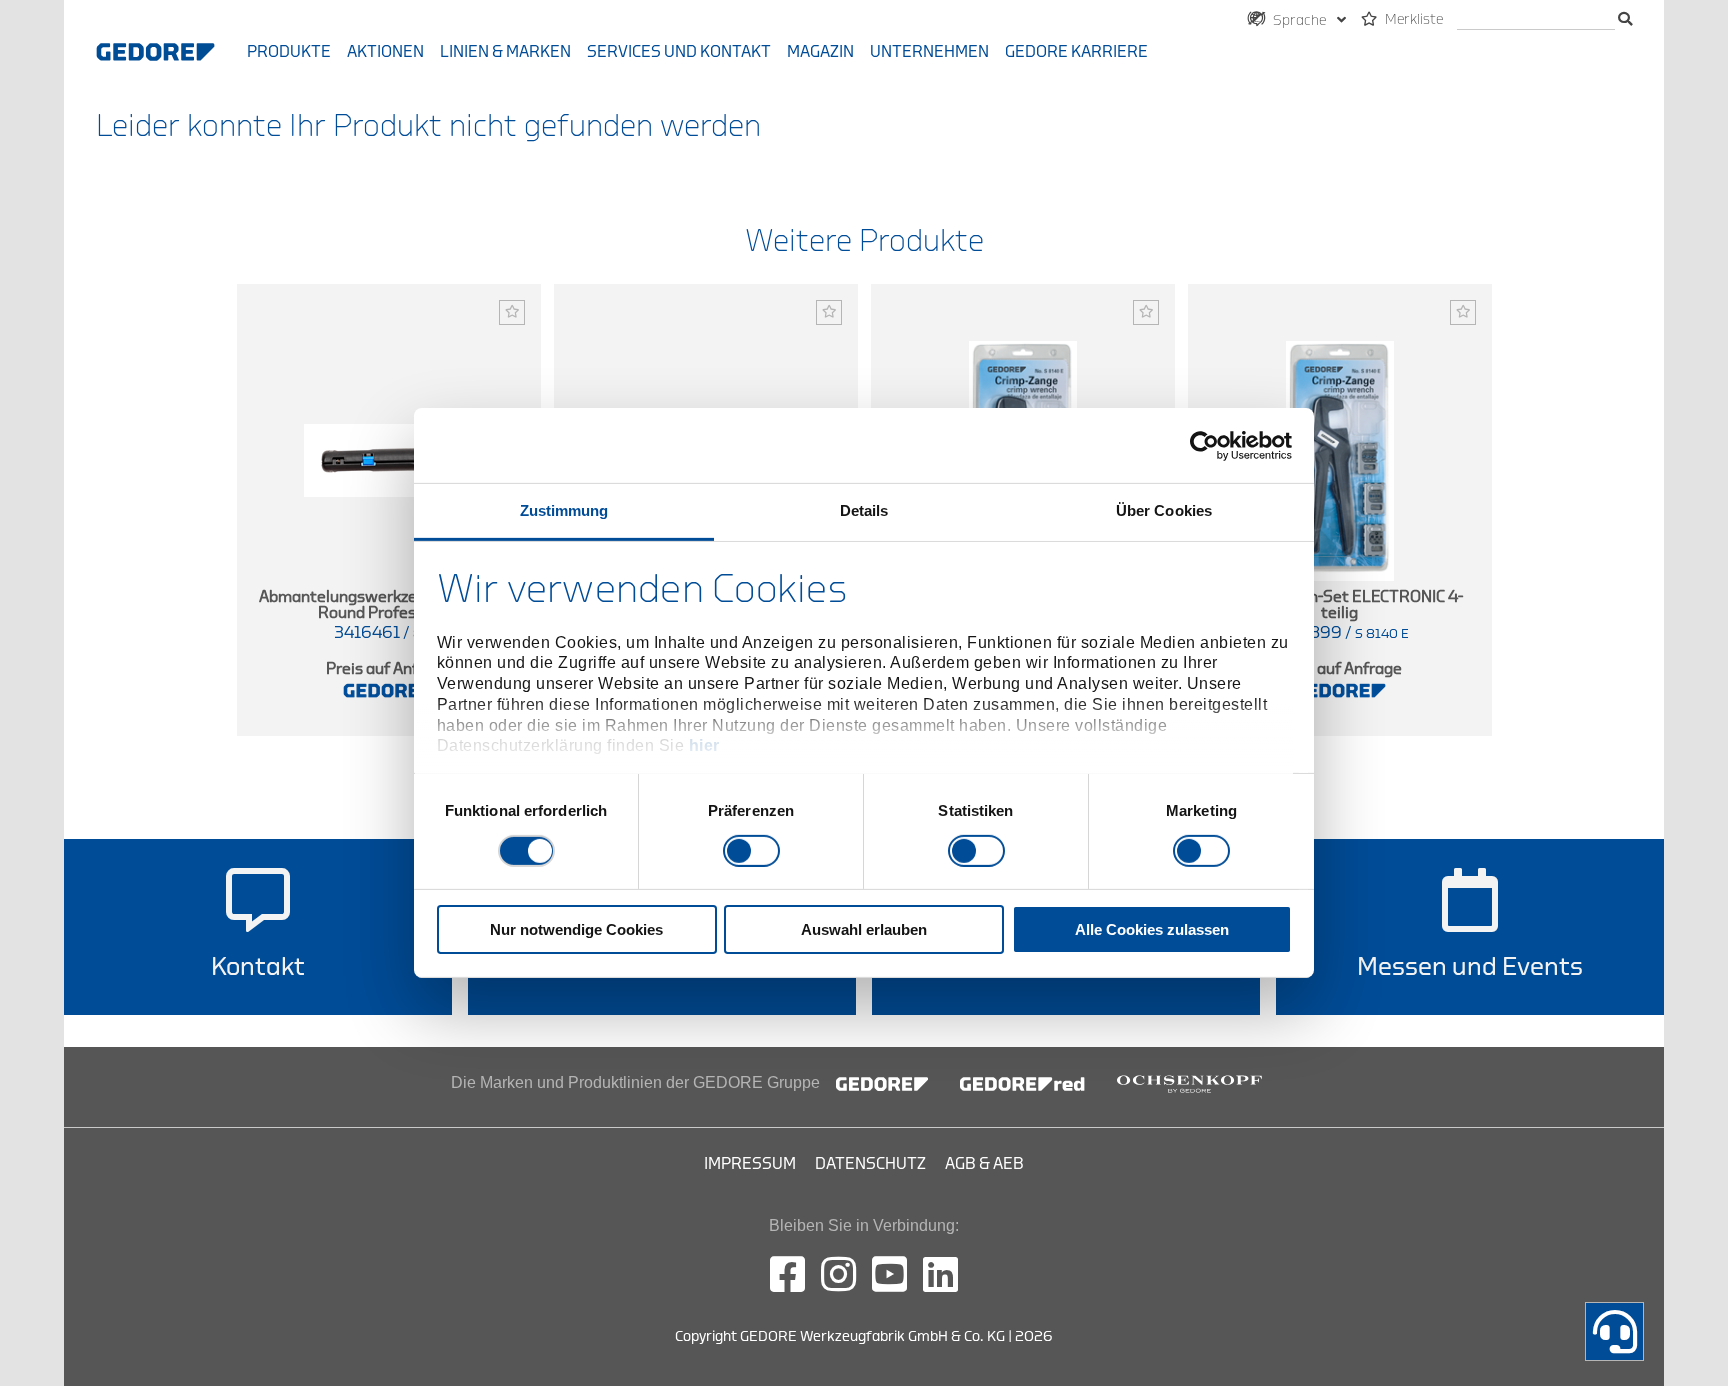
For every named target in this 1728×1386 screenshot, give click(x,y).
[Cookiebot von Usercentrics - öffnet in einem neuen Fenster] (1204, 445)
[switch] (751, 851)
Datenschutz (870, 1164)
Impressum (750, 1164)
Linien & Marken (505, 52)
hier (704, 745)
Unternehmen (929, 52)
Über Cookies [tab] (1164, 510)
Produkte (289, 52)
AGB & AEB (984, 1164)
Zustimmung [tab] (564, 510)
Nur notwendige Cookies (576, 930)
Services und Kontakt (679, 52)
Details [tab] (864, 510)
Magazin (820, 52)
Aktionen (385, 52)
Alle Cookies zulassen (1152, 930)
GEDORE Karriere (1076, 52)
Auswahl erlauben (864, 930)
